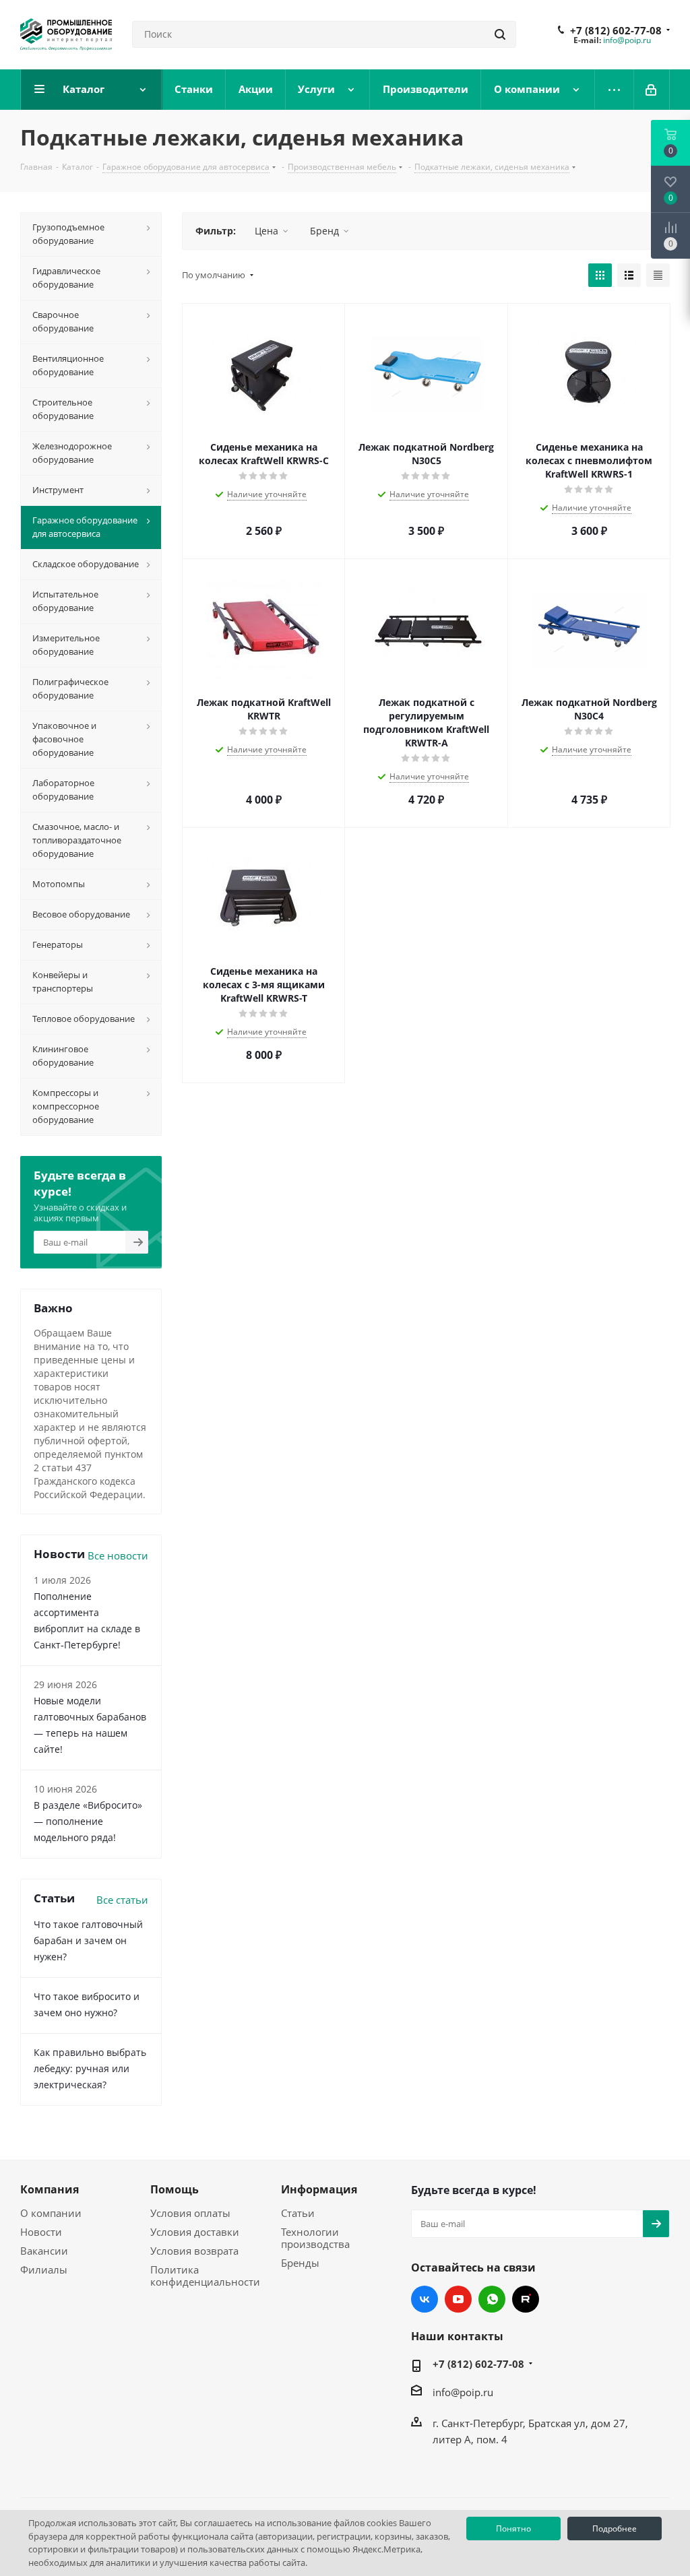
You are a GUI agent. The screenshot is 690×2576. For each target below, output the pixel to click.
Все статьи (122, 1900)
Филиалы (44, 2269)
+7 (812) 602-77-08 (616, 30)
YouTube (458, 2299)
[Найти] (500, 34)
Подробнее (615, 2529)
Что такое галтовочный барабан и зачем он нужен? (88, 1940)
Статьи (298, 2213)
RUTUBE (526, 2299)
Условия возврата (194, 2251)
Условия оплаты (190, 2213)
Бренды (300, 2263)
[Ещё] (615, 90)
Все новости (118, 1555)
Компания (50, 2189)
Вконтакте (425, 2299)
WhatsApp (492, 2299)
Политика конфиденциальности (205, 2276)
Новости (41, 2232)
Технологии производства (315, 2238)
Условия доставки (195, 2232)
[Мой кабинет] (652, 90)
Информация (319, 2189)
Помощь (175, 2189)
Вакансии (44, 2251)
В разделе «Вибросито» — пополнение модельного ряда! (88, 1821)
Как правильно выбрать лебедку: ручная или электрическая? (90, 2068)
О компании (51, 2213)
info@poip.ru (627, 40)
